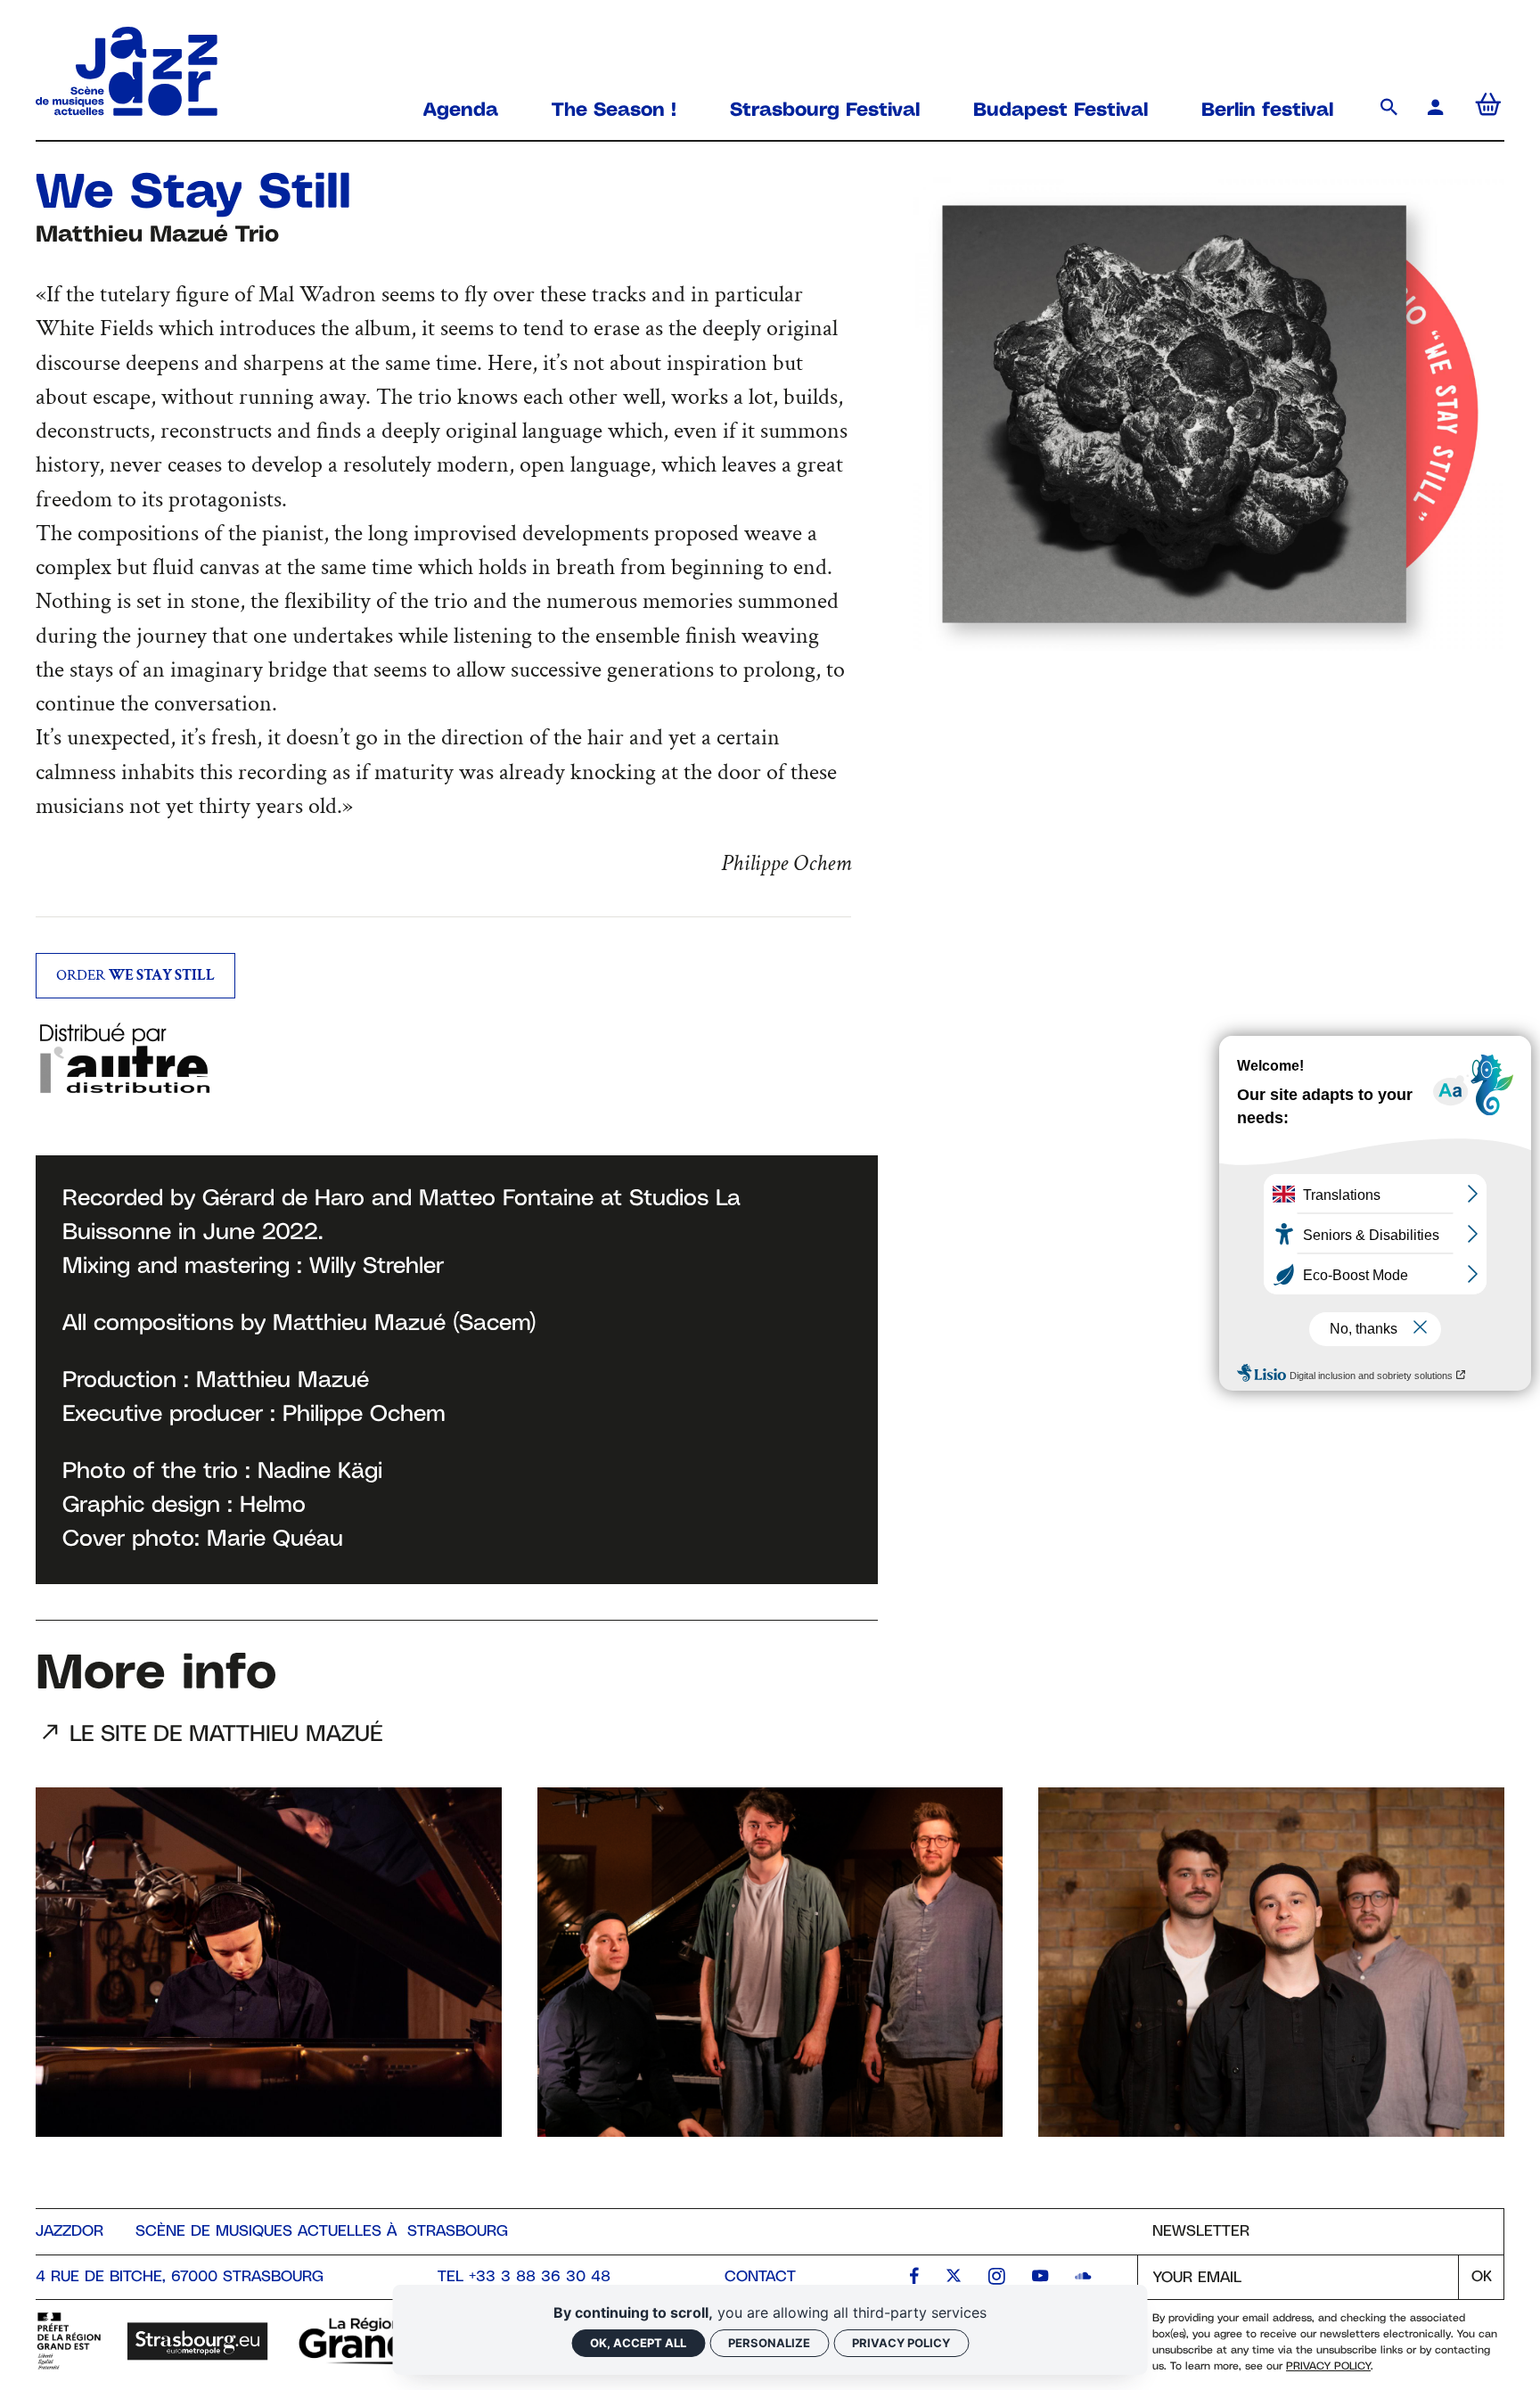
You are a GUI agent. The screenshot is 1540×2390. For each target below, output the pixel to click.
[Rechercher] (1393, 110)
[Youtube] (1040, 2277)
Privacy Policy (1328, 2366)
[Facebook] (914, 2277)
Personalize (769, 2343)
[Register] (1481, 2277)
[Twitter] (954, 2277)
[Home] (127, 107)
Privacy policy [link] (901, 2343)
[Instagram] (997, 2277)
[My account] (1439, 110)
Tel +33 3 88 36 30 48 (524, 2277)
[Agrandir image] (1209, 414)
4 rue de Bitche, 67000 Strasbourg (180, 2277)
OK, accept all (638, 2343)
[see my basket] (1488, 110)
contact (760, 2277)
